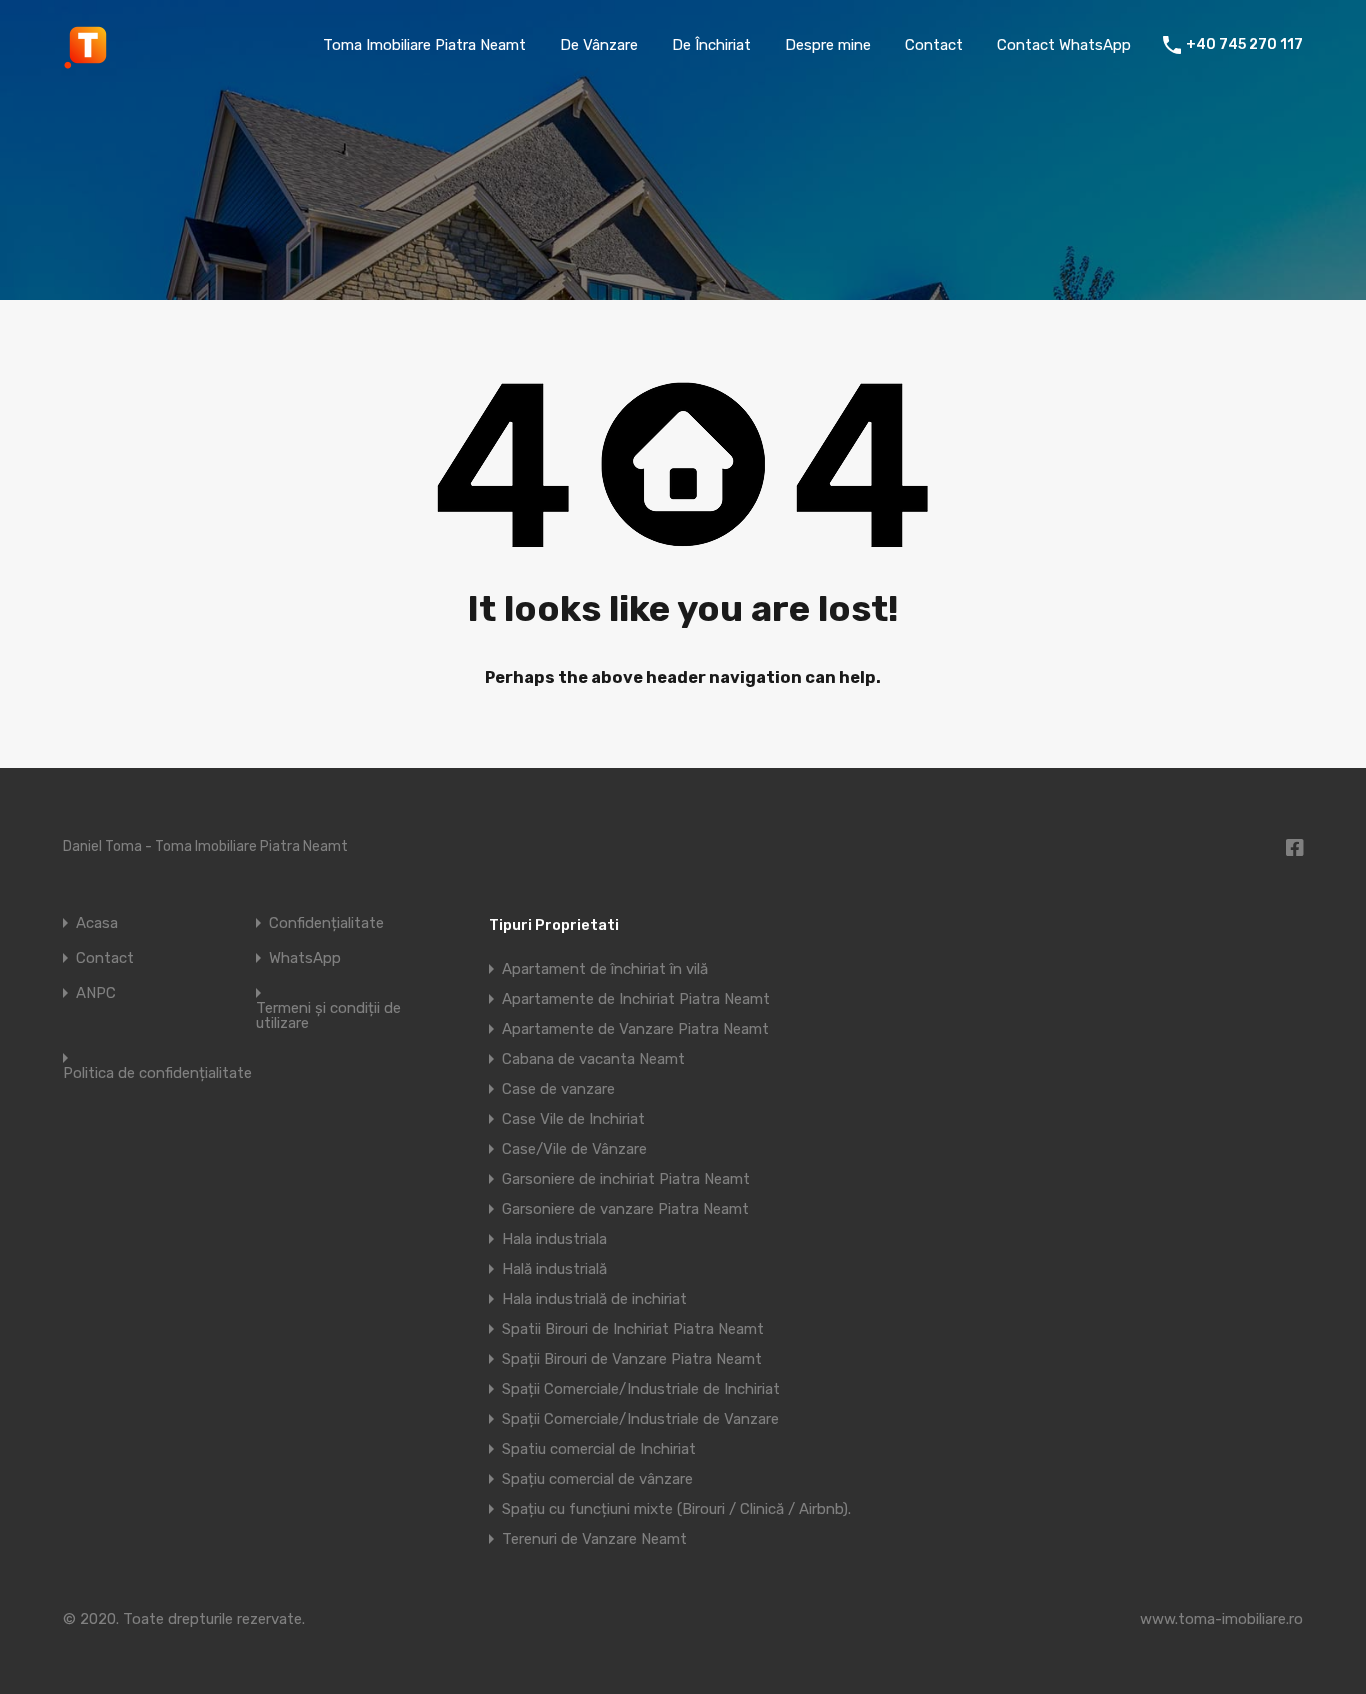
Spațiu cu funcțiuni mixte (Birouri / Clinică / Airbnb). (676, 1509)
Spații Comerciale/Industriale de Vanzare (640, 1419)
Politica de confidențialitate (157, 1073)
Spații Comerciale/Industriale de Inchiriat (641, 1389)
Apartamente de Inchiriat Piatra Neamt (636, 999)
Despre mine (828, 45)
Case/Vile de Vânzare (574, 1149)
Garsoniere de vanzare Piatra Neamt (625, 1209)
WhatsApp (305, 958)
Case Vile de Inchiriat (573, 1119)
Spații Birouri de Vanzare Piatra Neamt (632, 1359)
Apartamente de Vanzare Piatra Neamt (635, 1029)
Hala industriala (554, 1239)
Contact (934, 45)
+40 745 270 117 (1244, 45)
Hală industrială (554, 1269)
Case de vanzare (558, 1089)
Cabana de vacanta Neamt (593, 1059)
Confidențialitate (326, 923)
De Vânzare (599, 45)
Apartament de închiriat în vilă (605, 969)
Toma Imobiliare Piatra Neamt (424, 45)
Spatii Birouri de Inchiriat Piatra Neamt (633, 1329)
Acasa (97, 923)
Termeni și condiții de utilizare (328, 1016)
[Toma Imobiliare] (88, 61)
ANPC (96, 993)
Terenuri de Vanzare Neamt (594, 1539)
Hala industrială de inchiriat (594, 1299)
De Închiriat (711, 45)
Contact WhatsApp (1064, 45)
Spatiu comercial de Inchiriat (599, 1449)
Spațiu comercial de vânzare (597, 1479)
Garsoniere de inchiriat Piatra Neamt (626, 1179)
